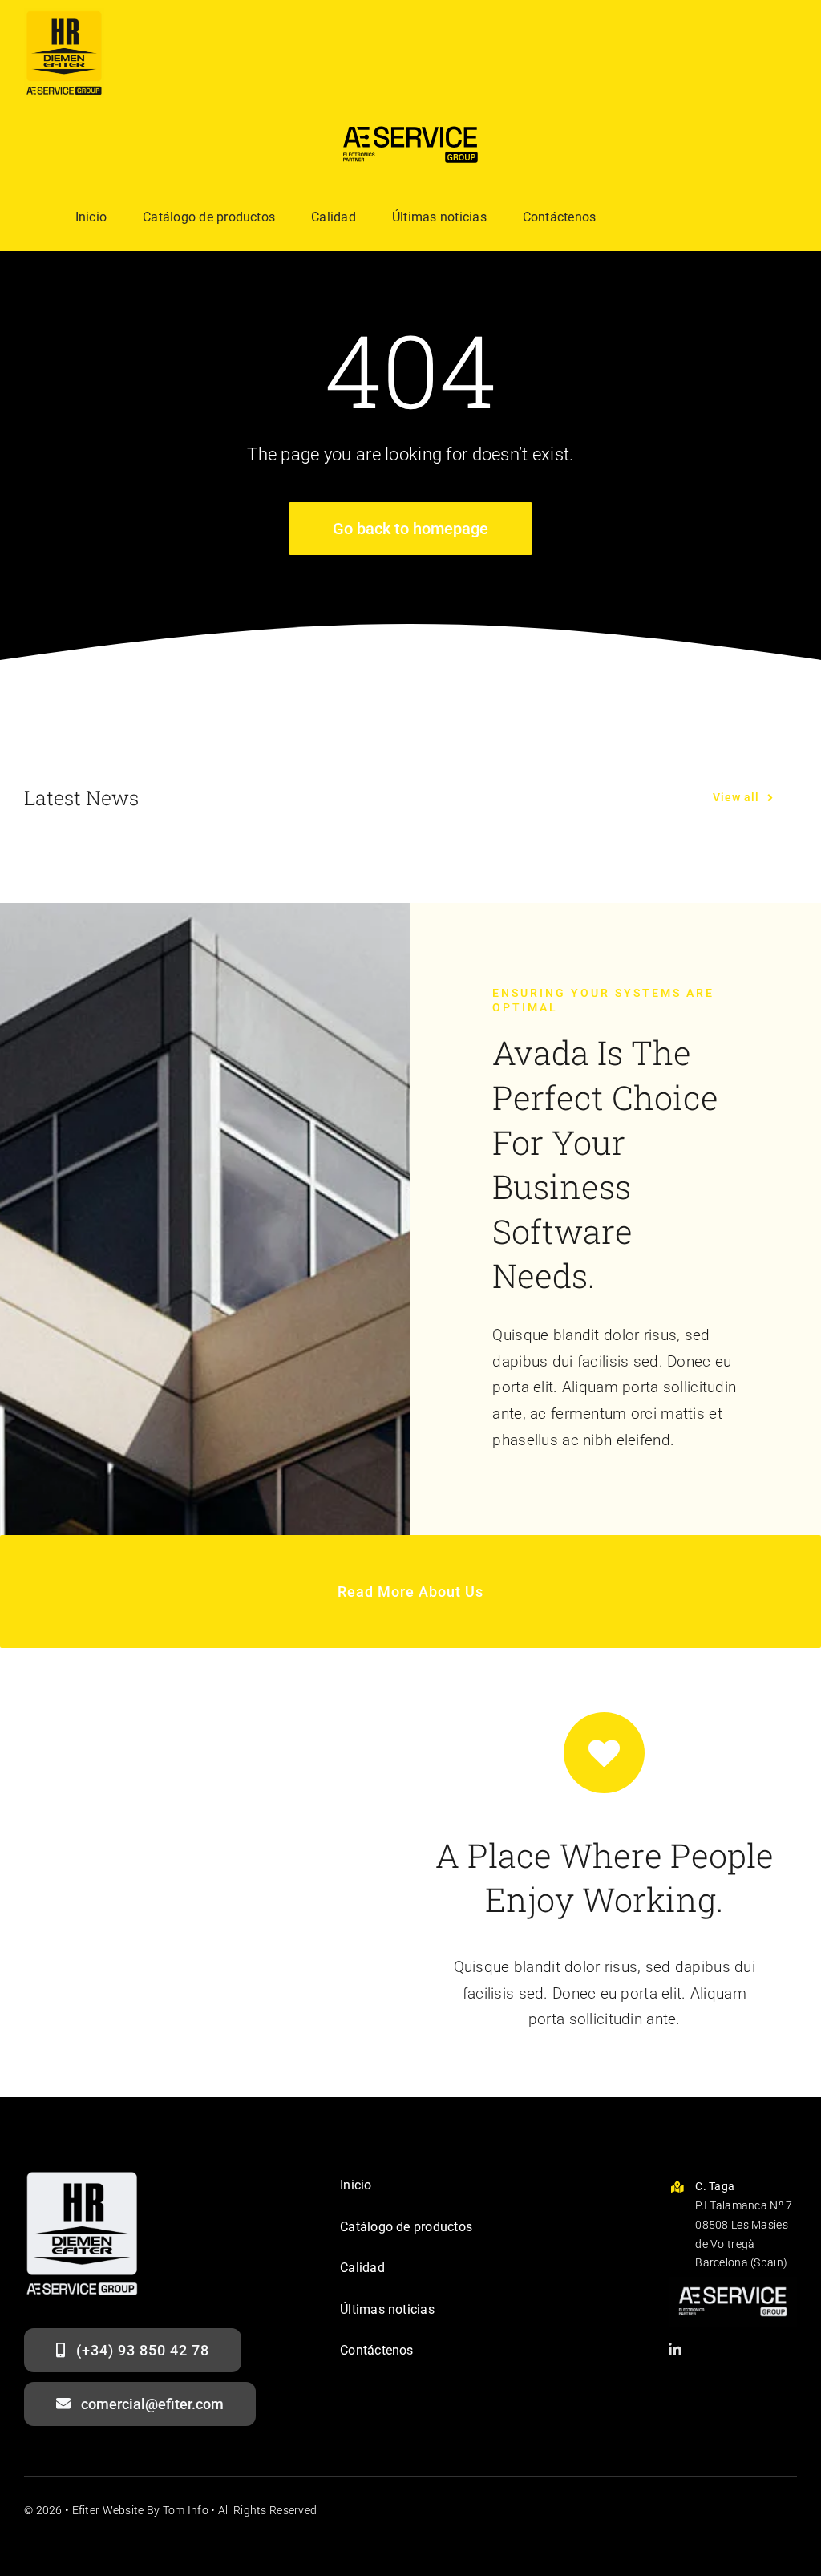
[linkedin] (675, 2349)
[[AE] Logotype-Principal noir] (410, 122)
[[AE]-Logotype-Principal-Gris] (733, 2284)
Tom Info (186, 2510)
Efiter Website (108, 2510)
